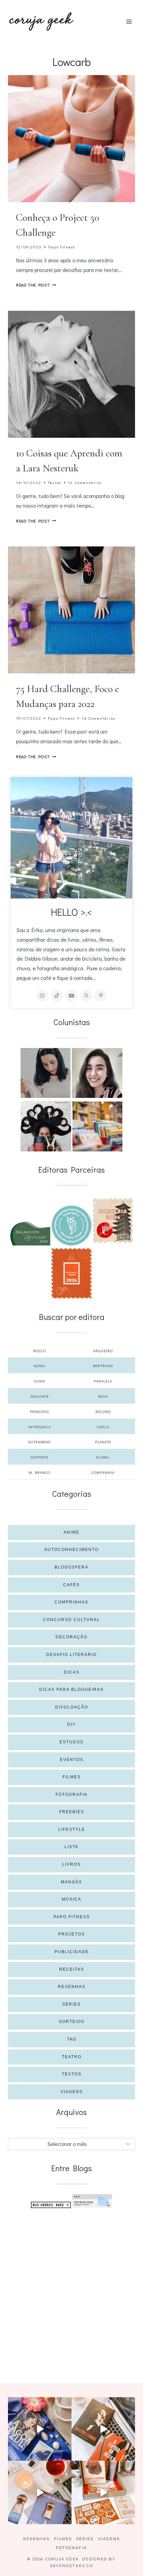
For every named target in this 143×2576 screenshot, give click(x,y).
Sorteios (72, 2022)
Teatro (72, 2057)
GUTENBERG (39, 1442)
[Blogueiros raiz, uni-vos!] (51, 2205)
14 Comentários (98, 718)
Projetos (71, 1934)
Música (72, 1899)
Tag (72, 2039)
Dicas (72, 1672)
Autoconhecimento (71, 1550)
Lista (71, 1847)
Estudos (71, 1742)
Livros (71, 1864)
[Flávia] (46, 1073)
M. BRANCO (39, 1472)
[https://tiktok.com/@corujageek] (57, 995)
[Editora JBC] (113, 1221)
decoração (71, 1637)
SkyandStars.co (71, 2566)
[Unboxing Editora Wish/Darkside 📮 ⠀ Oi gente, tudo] (40, 2429)
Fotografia (71, 1795)
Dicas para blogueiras (71, 1690)
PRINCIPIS (39, 1411)
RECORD (103, 1411)
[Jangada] (71, 1273)
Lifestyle (72, 1829)
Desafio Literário (71, 1655)
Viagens (72, 2092)
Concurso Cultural (71, 1620)
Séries (71, 2004)
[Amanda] (97, 1073)
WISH (103, 1396)
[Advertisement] (71, 2288)
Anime (71, 1532)
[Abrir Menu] (129, 21)
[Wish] (71, 1226)
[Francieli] (46, 1126)
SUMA (40, 1381)
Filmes (72, 1777)
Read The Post (36, 285)
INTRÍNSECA (40, 1427)
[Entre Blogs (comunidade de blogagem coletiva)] (92, 2201)
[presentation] (71, 139)
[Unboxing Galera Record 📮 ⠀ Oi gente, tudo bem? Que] (103, 2492)
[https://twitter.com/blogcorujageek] (86, 995)
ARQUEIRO (103, 1351)
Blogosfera (71, 1567)
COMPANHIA (103, 1472)
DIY (71, 1724)
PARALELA (103, 1381)
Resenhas (72, 1987)
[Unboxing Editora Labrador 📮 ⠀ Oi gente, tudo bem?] (103, 2429)
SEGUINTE (40, 1396)
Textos (55, 482)
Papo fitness (62, 247)
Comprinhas (71, 1602)
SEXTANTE (39, 1457)
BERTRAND (103, 1366)
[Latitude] (30, 1233)
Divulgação (72, 1707)
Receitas (72, 1969)
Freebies (72, 1812)
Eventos (72, 1760)
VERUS (103, 1427)
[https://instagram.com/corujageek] (42, 995)
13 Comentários (85, 482)
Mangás (71, 1882)
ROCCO (40, 1351)
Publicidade (72, 1952)
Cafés (71, 1585)
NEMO (39, 1366)
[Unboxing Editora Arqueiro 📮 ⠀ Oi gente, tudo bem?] (40, 2492)
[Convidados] (97, 1126)
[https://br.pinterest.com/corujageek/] (101, 995)
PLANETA (103, 1442)
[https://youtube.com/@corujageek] (71, 995)
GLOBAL (103, 1457)
